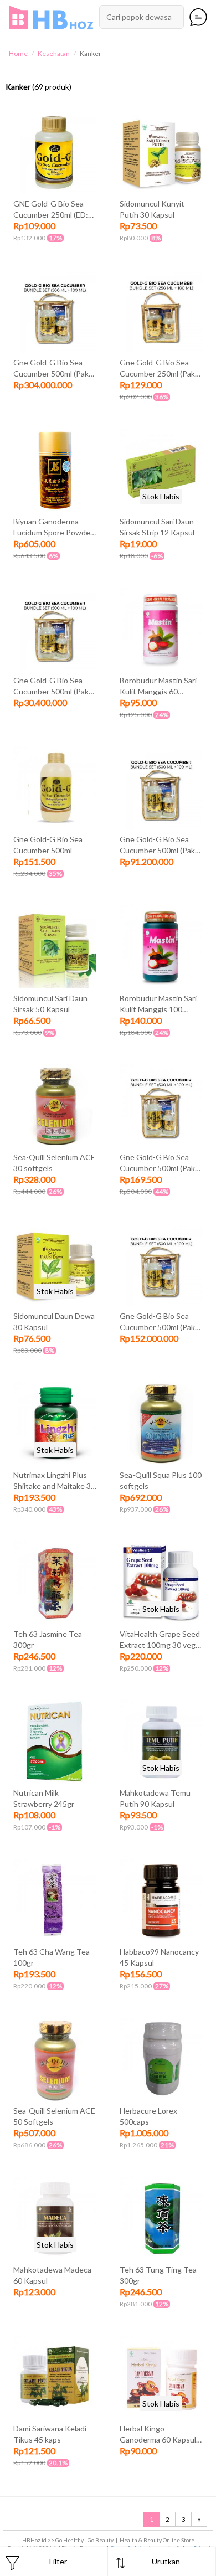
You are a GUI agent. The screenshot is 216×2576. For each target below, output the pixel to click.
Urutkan (166, 2561)
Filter (58, 2561)
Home (18, 53)
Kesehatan (54, 53)
